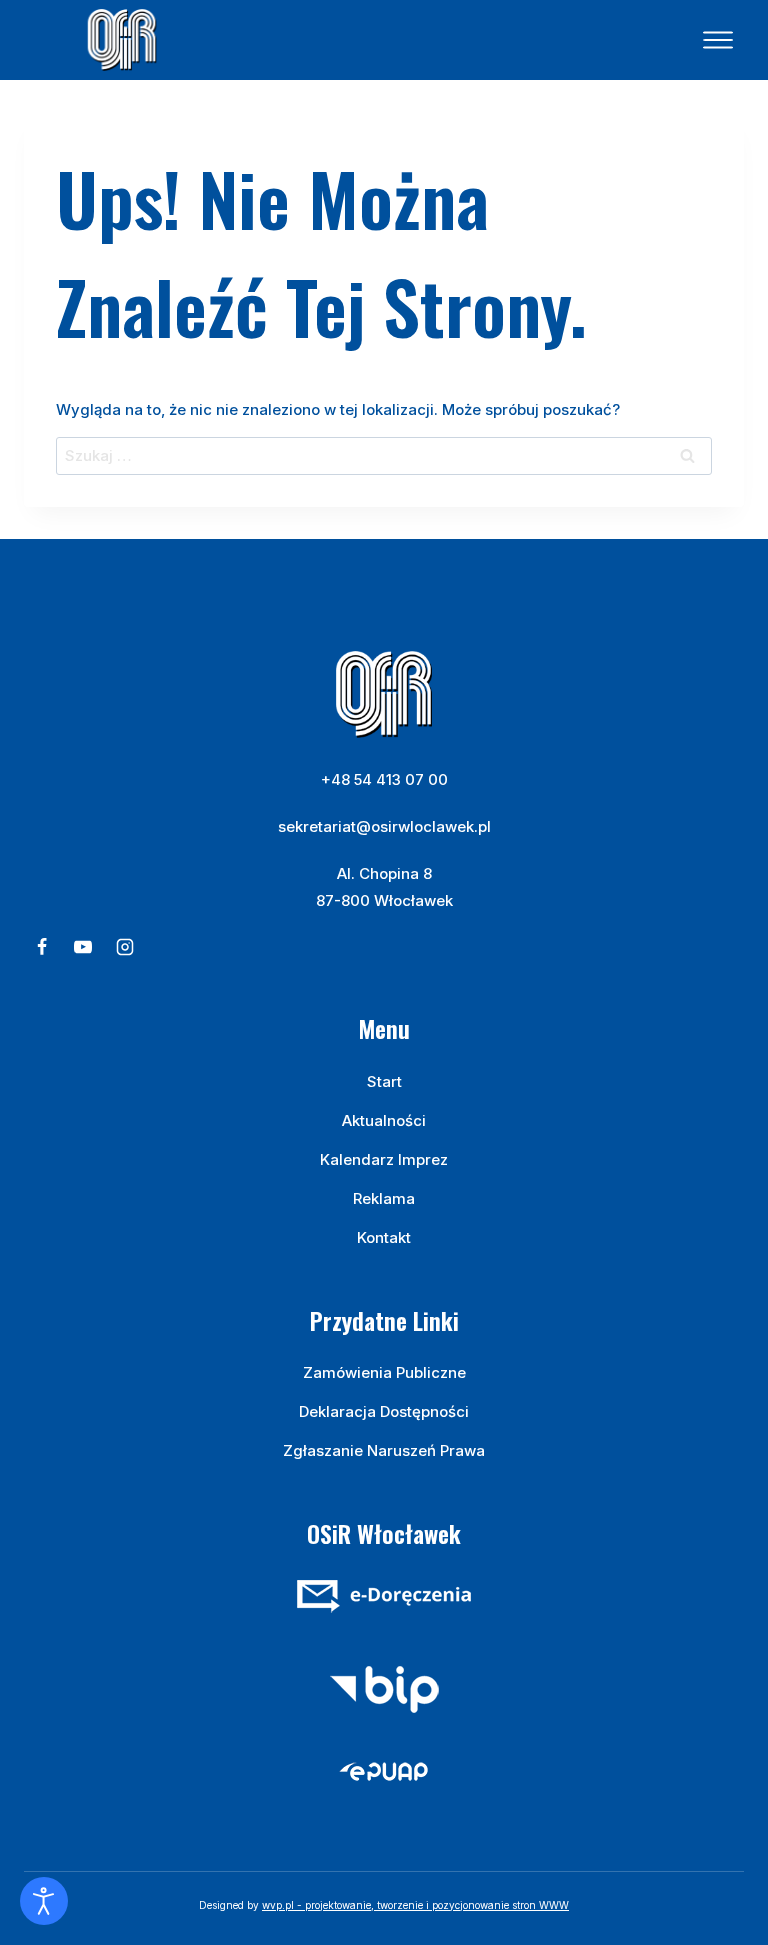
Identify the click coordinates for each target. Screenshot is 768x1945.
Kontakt (384, 1237)
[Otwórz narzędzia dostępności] (44, 1901)
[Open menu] (718, 40)
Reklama (384, 1198)
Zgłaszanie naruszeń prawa (384, 1450)
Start (384, 1081)
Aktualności (384, 1120)
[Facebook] (42, 947)
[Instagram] (125, 947)
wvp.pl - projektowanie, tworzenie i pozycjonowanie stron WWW (415, 1905)
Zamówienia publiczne (384, 1372)
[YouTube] (83, 947)
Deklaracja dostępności (384, 1411)
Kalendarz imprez (384, 1159)
